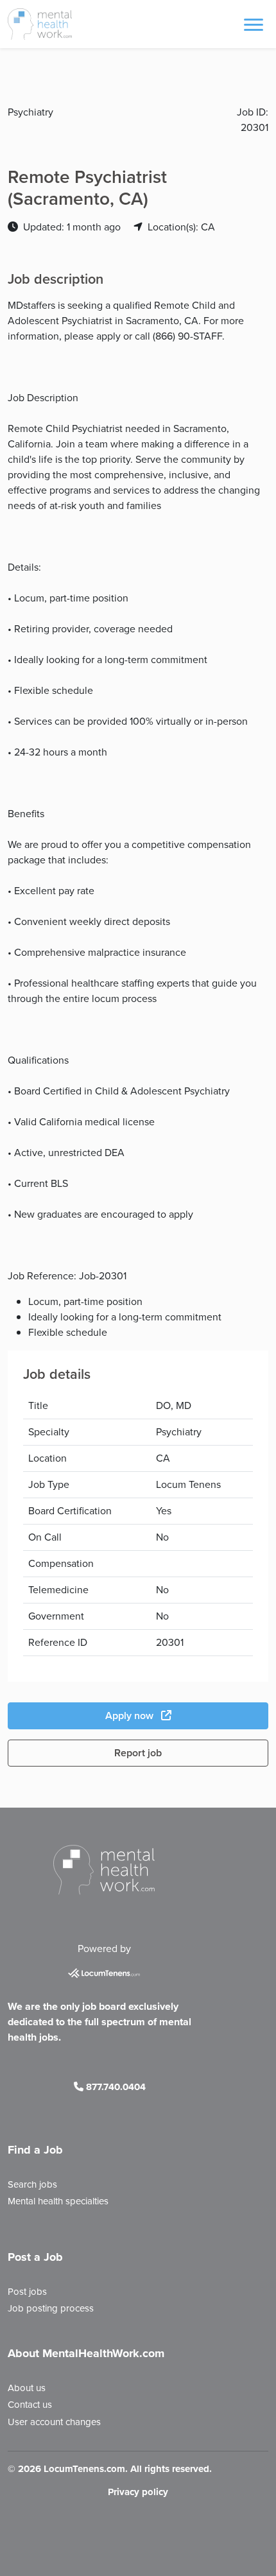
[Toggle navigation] (254, 24)
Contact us (30, 2405)
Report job (138, 1753)
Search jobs (32, 2184)
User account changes (54, 2422)
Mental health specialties (58, 2201)
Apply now (131, 1716)
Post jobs (27, 2292)
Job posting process (51, 2308)
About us (27, 2388)
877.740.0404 (115, 2087)
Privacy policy (138, 2492)
